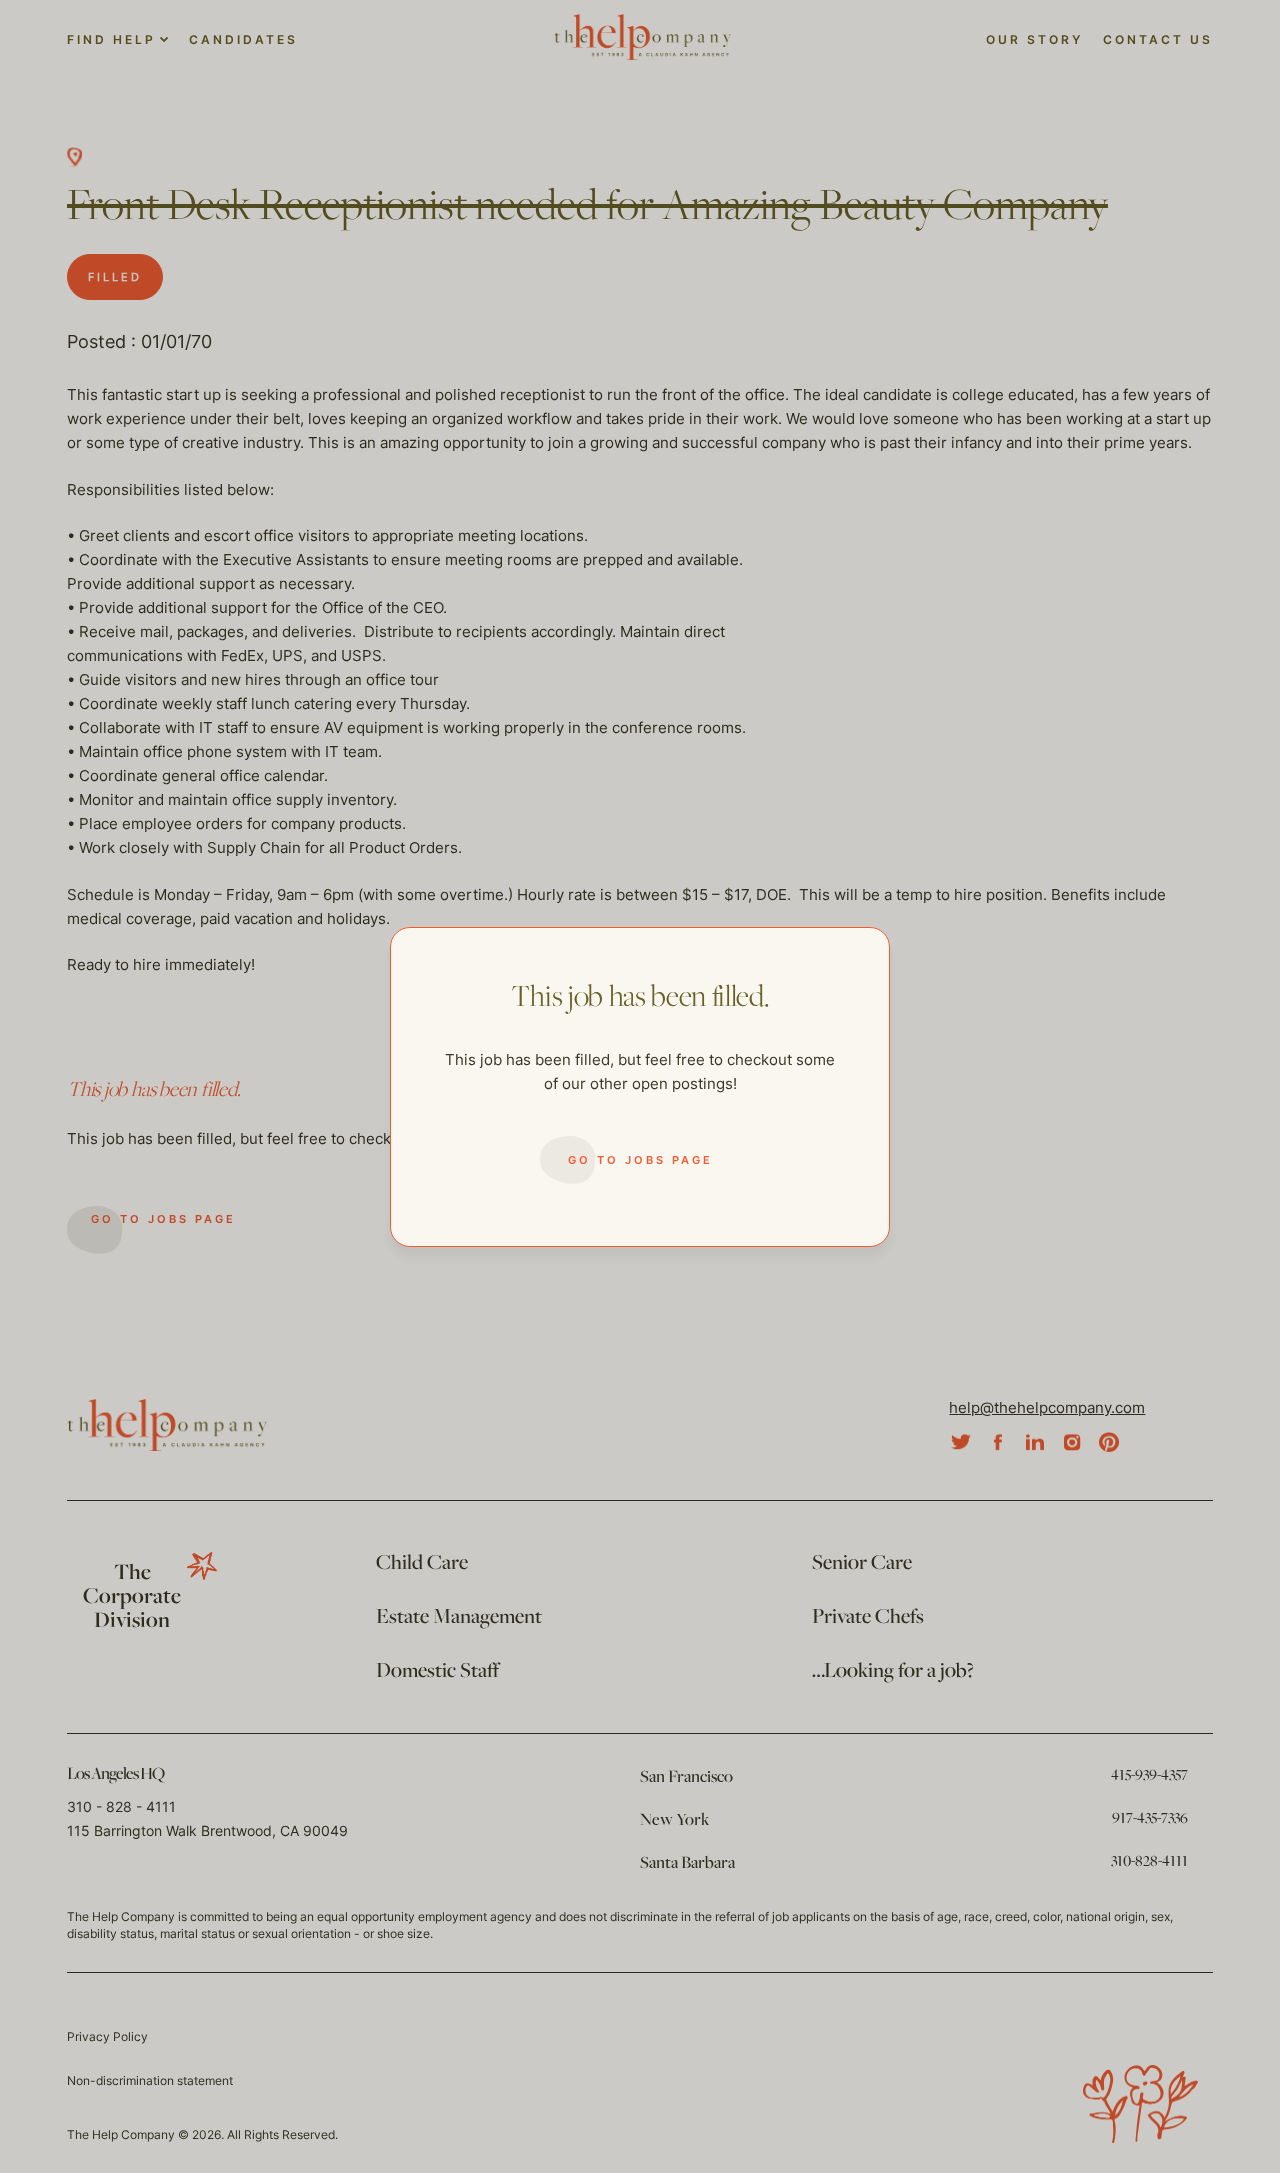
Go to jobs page (640, 1160)
